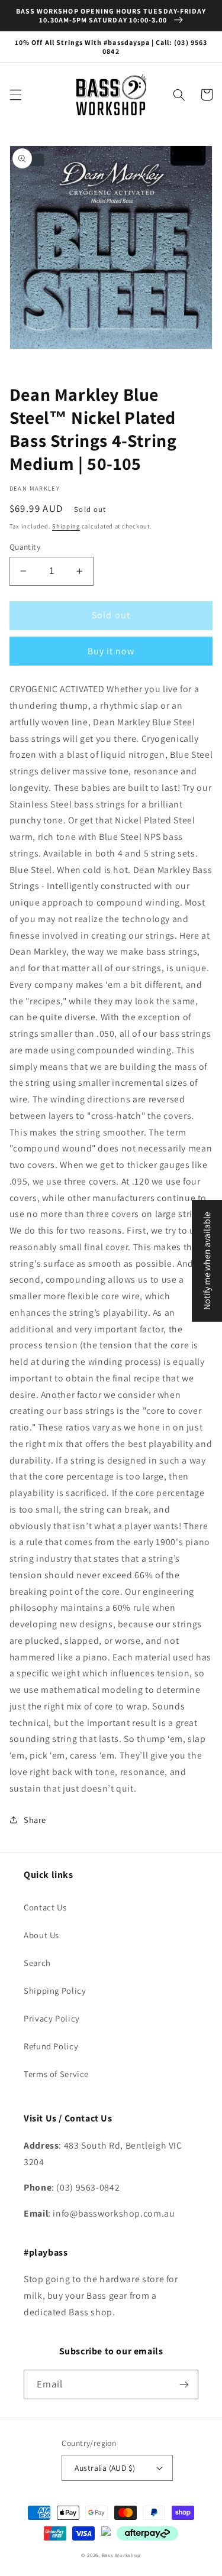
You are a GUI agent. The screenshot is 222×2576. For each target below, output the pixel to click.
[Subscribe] (184, 2384)
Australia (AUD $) (105, 2468)
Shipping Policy (55, 1991)
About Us (41, 1935)
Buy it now (111, 651)
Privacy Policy (52, 2018)
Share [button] (35, 1820)
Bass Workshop (122, 2555)
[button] (15, 95)
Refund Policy (51, 2046)
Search (37, 1963)
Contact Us (45, 1907)
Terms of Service (56, 2074)
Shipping (66, 526)
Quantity (25, 547)
